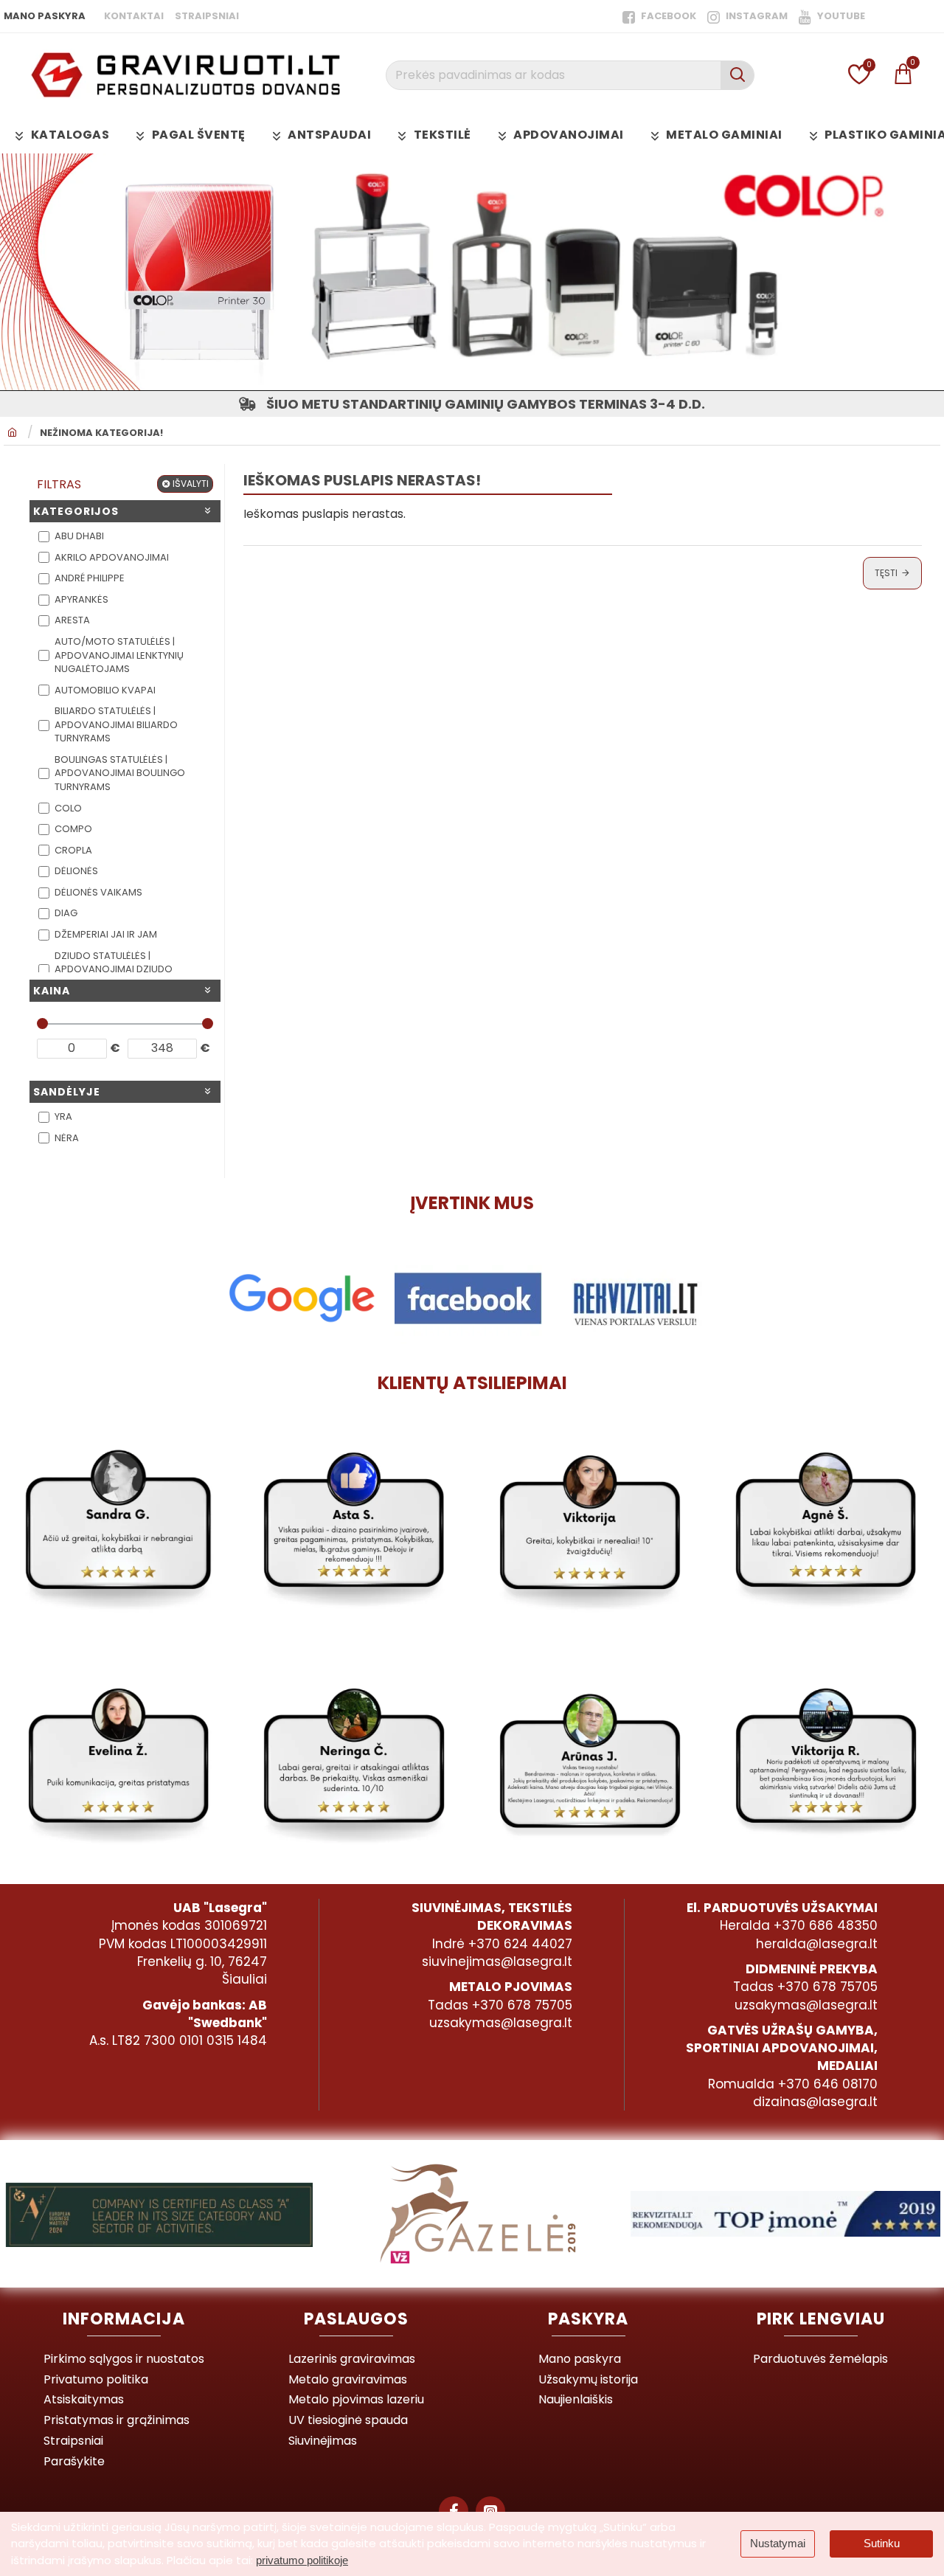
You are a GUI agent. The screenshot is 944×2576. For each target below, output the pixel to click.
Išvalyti (191, 484)
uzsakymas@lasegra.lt (501, 2023)
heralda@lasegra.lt (817, 1944)
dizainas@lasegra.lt (815, 2102)
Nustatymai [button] (778, 2543)
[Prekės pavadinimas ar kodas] (737, 75)
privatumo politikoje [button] (302, 2560)
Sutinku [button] (882, 2543)
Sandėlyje (67, 1092)
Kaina (52, 991)
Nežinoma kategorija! (101, 433)
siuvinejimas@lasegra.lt (497, 1962)
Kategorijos (76, 511)
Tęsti (886, 573)
